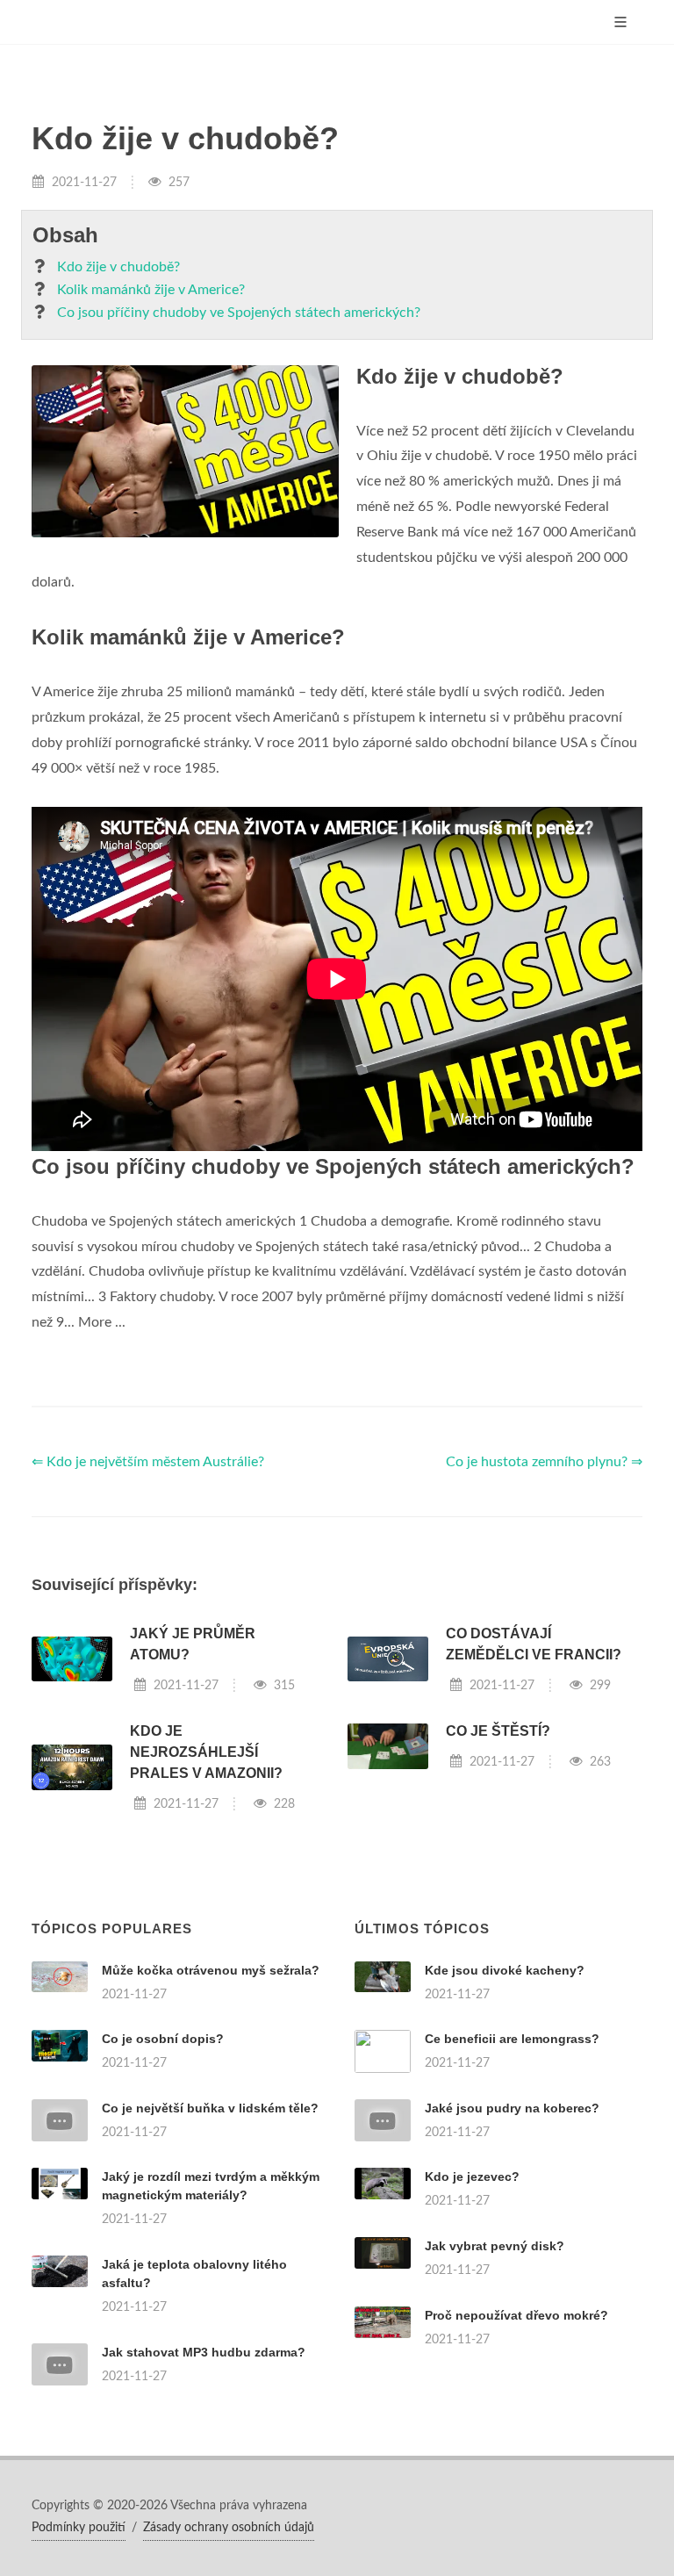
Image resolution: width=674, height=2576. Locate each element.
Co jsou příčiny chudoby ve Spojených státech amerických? (239, 313)
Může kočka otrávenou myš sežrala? (211, 1970)
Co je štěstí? (498, 1731)
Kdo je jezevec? (472, 2177)
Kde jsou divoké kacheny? (505, 1970)
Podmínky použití (79, 2528)
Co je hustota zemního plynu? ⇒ (544, 1462)
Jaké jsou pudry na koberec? (512, 2108)
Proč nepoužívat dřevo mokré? (516, 2315)
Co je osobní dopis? (163, 2039)
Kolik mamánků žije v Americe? (151, 290)
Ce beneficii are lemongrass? (512, 2039)
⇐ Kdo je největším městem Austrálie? (148, 1462)
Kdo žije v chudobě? (118, 267)
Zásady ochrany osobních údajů (229, 2528)
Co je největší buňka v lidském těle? (210, 2108)
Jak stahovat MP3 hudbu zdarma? (204, 2352)
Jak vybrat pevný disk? (495, 2246)
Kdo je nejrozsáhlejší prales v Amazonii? (206, 1752)
